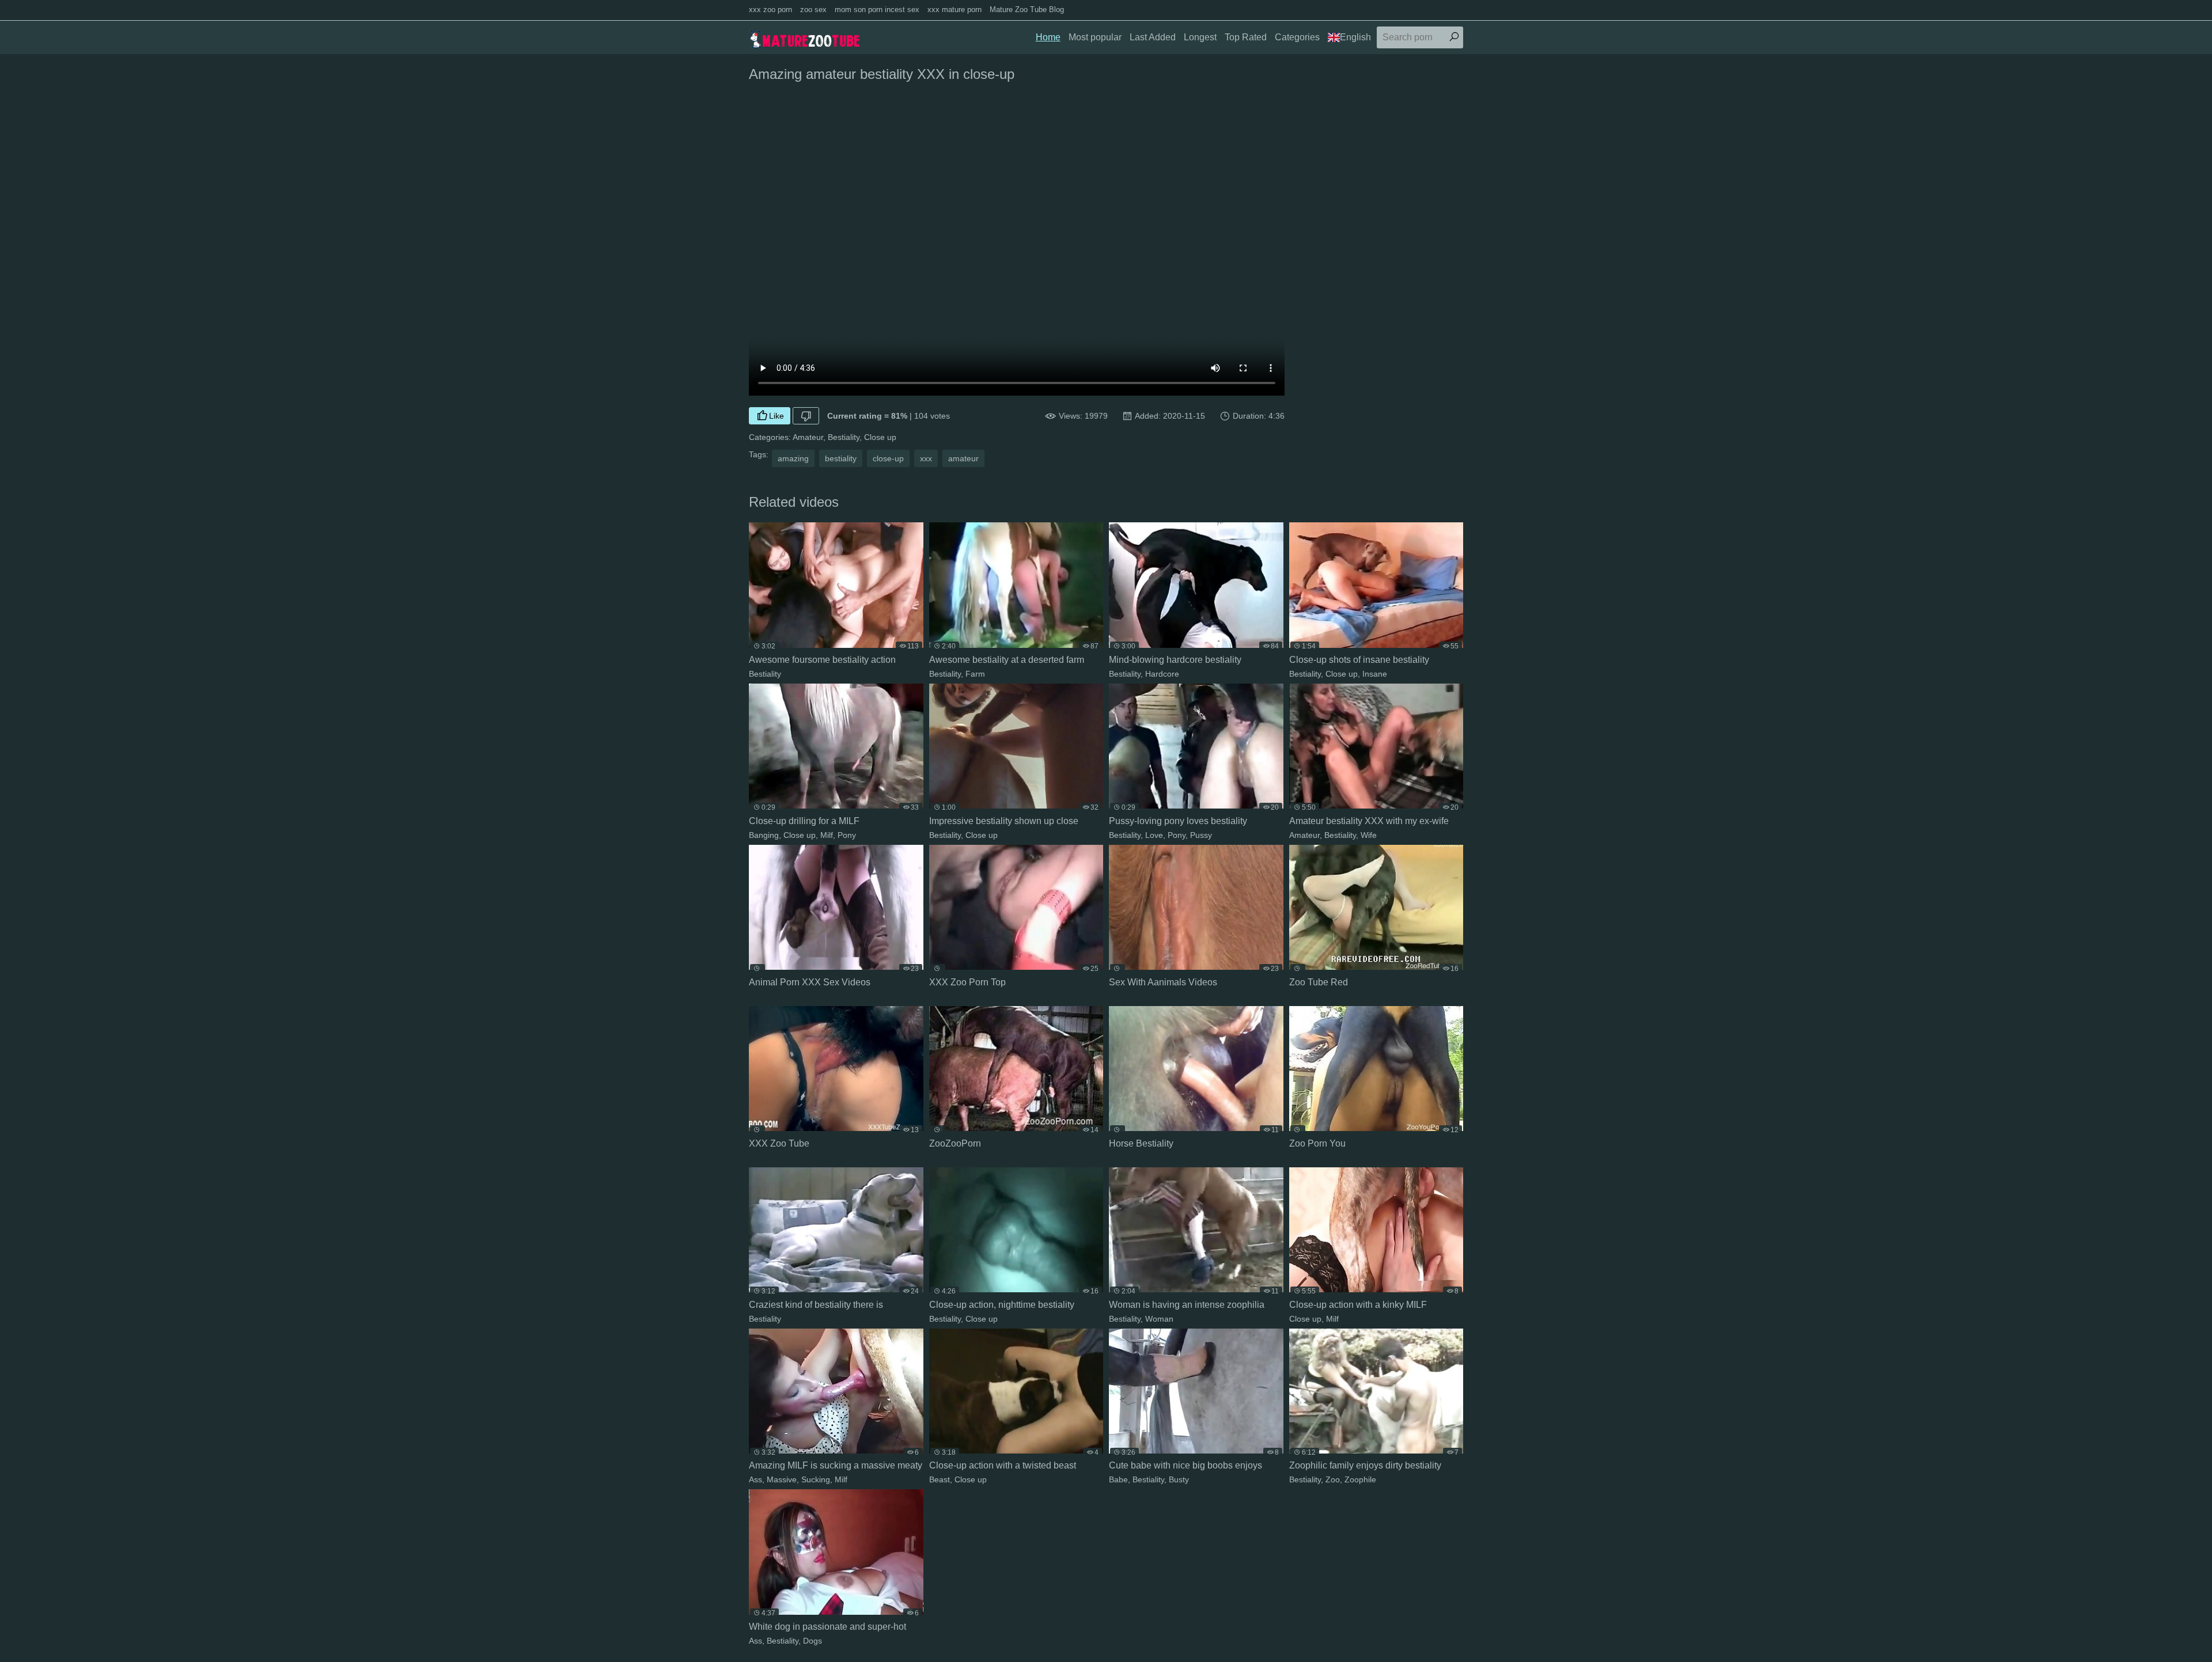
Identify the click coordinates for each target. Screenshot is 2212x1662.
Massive (782, 1479)
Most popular (1095, 37)
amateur (963, 458)
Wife (1369, 835)
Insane (1375, 674)
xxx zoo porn (770, 10)
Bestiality (844, 437)
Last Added (1153, 37)
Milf (827, 835)
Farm (975, 674)
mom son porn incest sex (877, 10)
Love (1154, 835)
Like (777, 416)
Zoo (1333, 1479)
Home (1048, 37)
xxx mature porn (955, 10)
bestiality (841, 458)
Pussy (1201, 835)
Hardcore (1162, 674)
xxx (926, 458)
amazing (793, 458)
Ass (755, 1479)
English (1355, 37)
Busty (1179, 1479)
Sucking (816, 1479)
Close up (880, 437)
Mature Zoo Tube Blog (1027, 10)
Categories (1297, 37)
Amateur (808, 437)
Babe (1118, 1479)
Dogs (813, 1641)
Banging (764, 835)
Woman (1159, 1319)
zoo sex (813, 10)
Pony (847, 835)
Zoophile (1360, 1479)
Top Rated (1246, 37)
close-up (888, 458)
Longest (1200, 37)
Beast (940, 1479)
